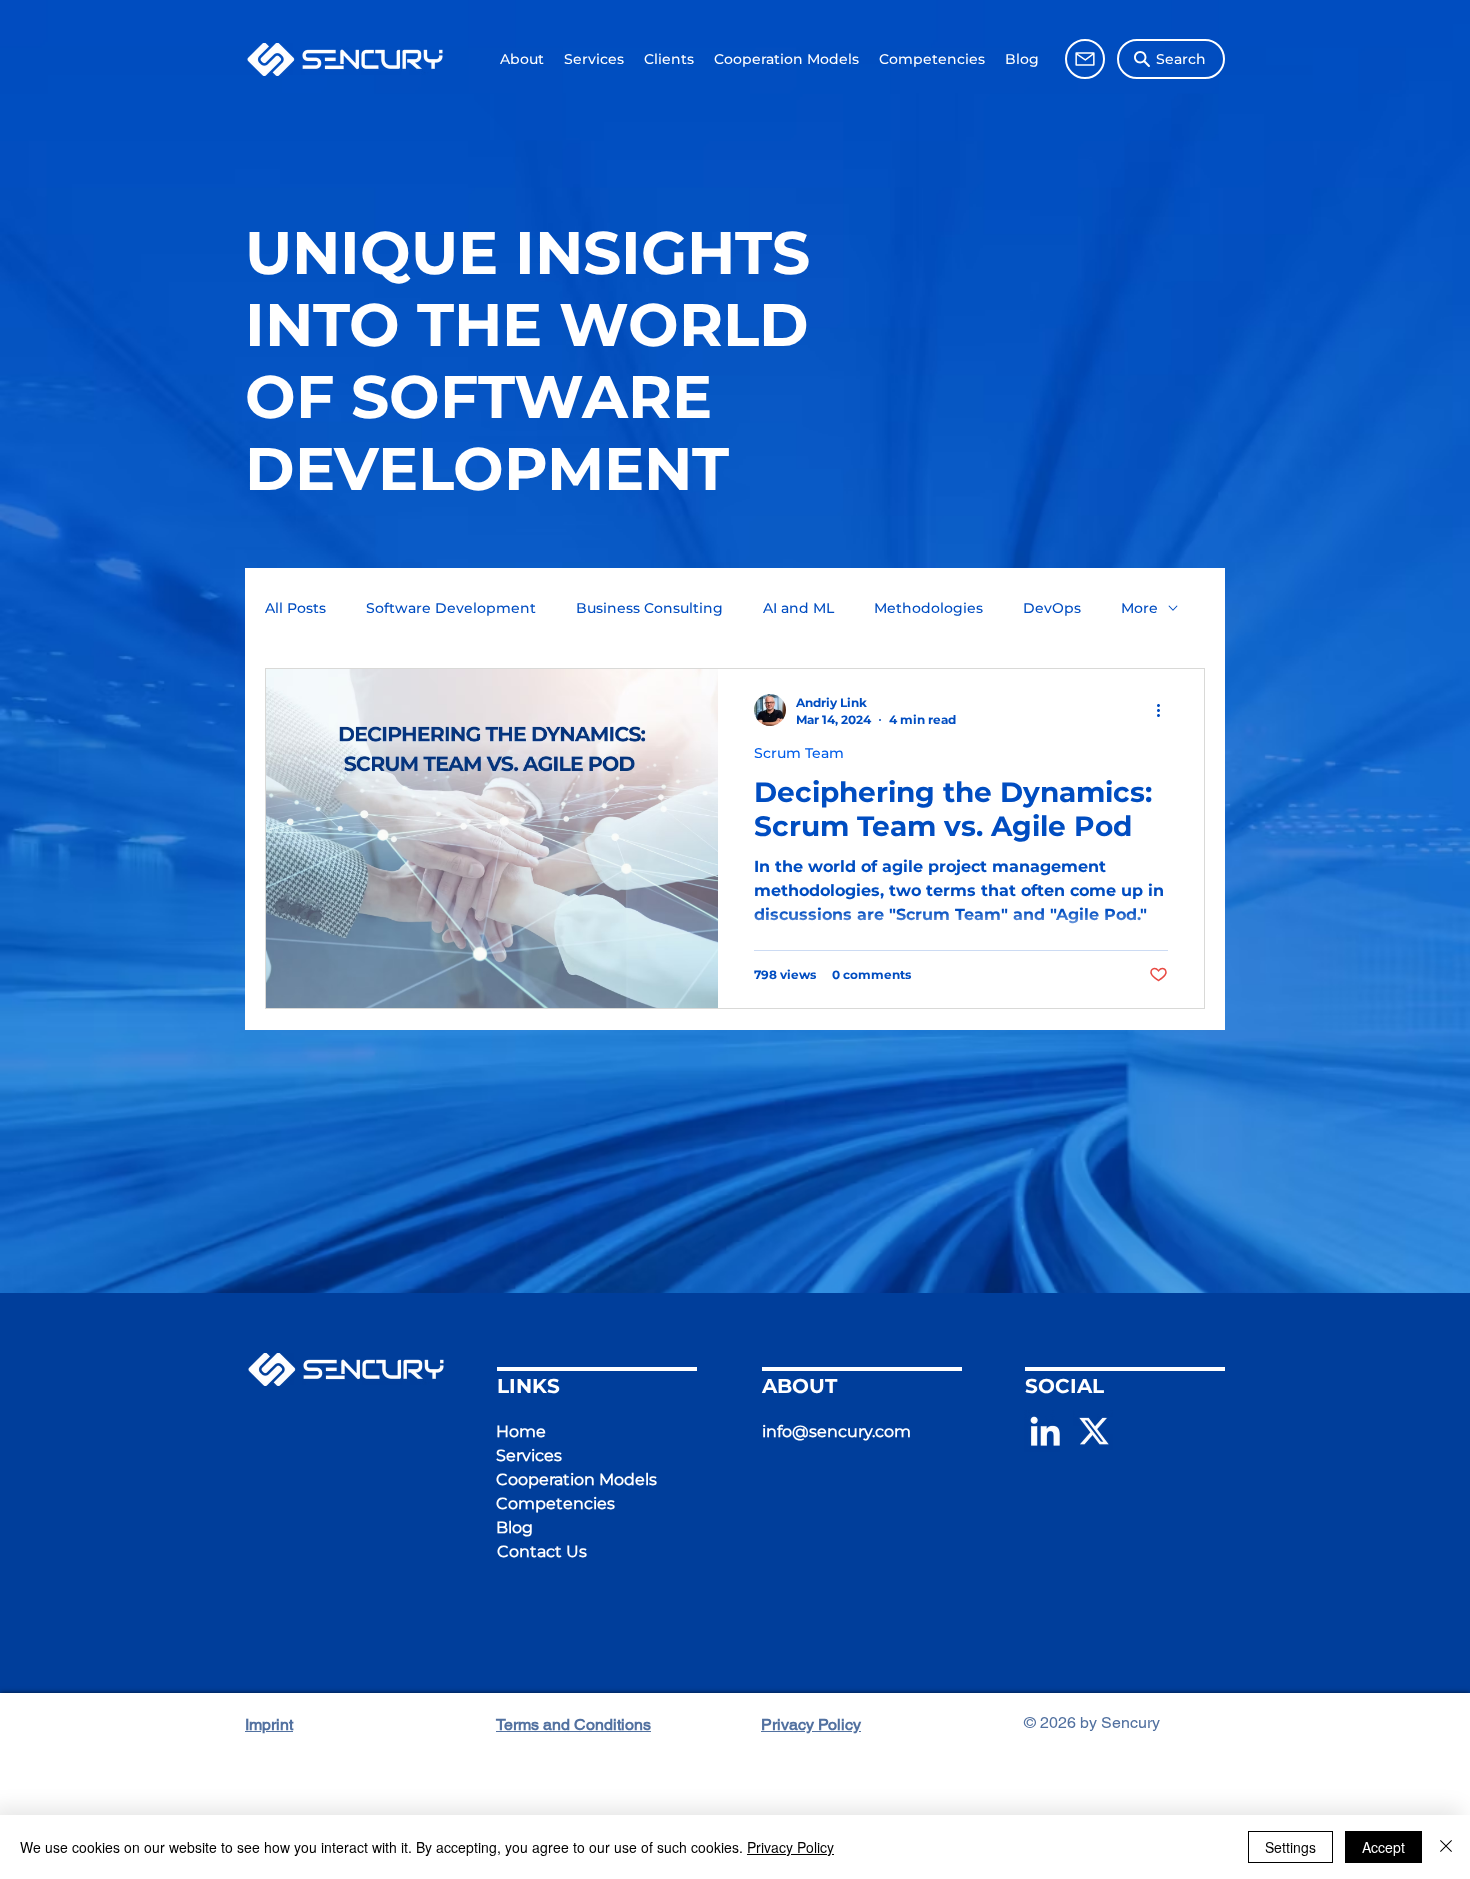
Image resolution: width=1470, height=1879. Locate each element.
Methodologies (928, 608)
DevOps (1052, 608)
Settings (1290, 1847)
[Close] (1446, 1847)
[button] (669, 59)
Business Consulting (649, 608)
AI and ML (798, 608)
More (1139, 608)
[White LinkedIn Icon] (1045, 1431)
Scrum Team (799, 753)
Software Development (451, 608)
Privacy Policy (790, 1847)
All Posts (295, 608)
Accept (1383, 1847)
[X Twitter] (1094, 1431)
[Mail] (1085, 59)
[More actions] (1165, 710)
